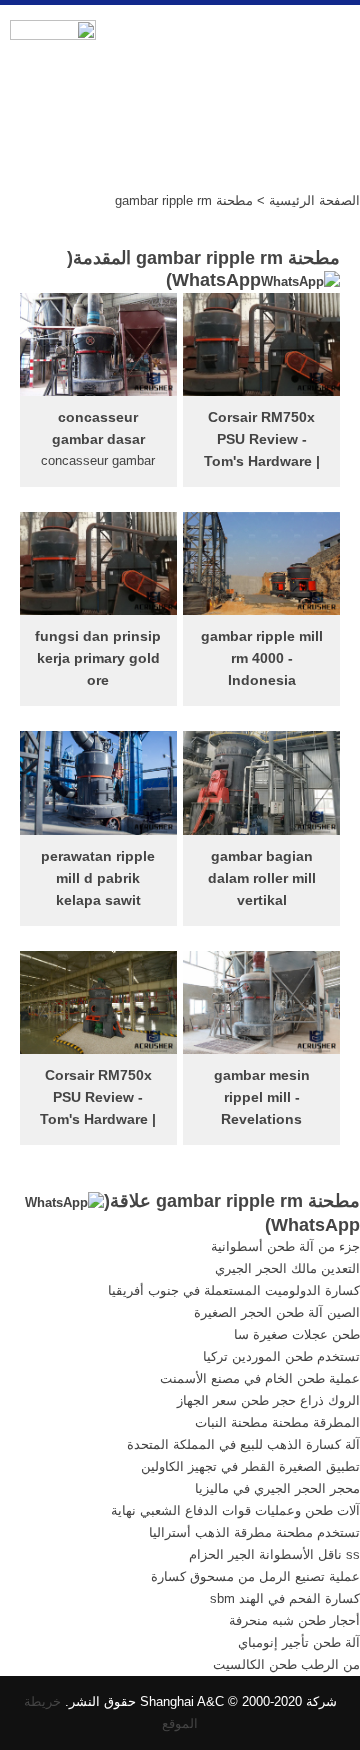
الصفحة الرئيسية (314, 200)
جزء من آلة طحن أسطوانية (285, 1246)
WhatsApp (216, 280)
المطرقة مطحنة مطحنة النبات (277, 1422)
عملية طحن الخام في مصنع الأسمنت (260, 1378)
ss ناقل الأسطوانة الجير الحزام (274, 1554)
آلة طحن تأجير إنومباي (299, 1642)
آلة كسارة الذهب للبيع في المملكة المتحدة (243, 1444)
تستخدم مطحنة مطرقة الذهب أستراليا (254, 1532)
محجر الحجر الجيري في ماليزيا (277, 1488)
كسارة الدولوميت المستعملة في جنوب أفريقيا (234, 1290)
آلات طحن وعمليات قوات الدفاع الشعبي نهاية (235, 1510)
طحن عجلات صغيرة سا (297, 1334)
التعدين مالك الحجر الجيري (287, 1268)
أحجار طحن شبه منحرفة (294, 1620)
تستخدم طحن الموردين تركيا (281, 1356)
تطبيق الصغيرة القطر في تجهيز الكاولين (250, 1466)
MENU (329, 41)
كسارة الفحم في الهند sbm (285, 1598)
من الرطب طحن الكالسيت (286, 1664)
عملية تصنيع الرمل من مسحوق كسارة (255, 1576)
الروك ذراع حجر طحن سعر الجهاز (268, 1400)
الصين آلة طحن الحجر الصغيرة (277, 1312)
